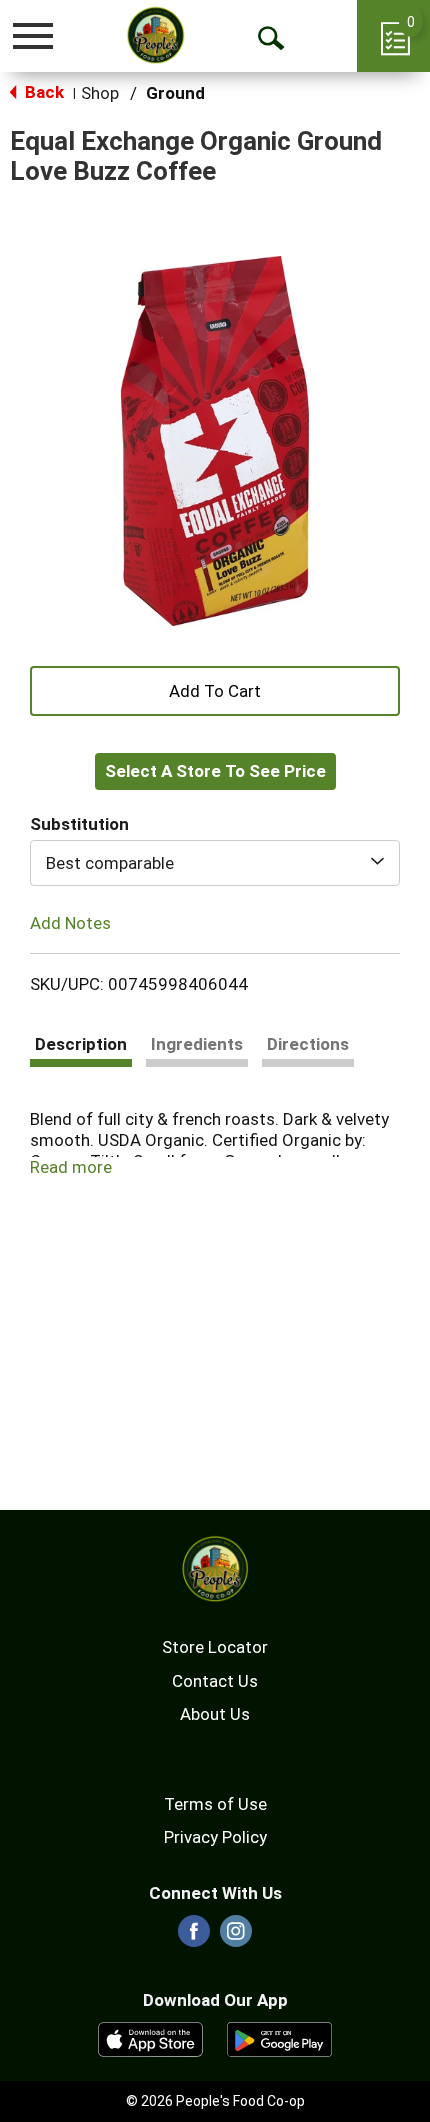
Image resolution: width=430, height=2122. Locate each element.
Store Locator (215, 1647)
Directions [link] (308, 1044)
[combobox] (215, 863)
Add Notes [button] (70, 923)
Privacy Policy (215, 1837)
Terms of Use (215, 1804)
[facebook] (194, 1937)
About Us (215, 1714)
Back (42, 92)
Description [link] (81, 1044)
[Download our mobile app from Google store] (279, 2038)
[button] (215, 689)
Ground (175, 93)
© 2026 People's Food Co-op (215, 2101)
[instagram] (236, 1937)
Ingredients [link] (197, 1044)
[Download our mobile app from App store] (150, 2038)
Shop (100, 93)
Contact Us (215, 1681)
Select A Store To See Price (215, 771)
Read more (71, 1167)
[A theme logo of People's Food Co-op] (155, 35)
